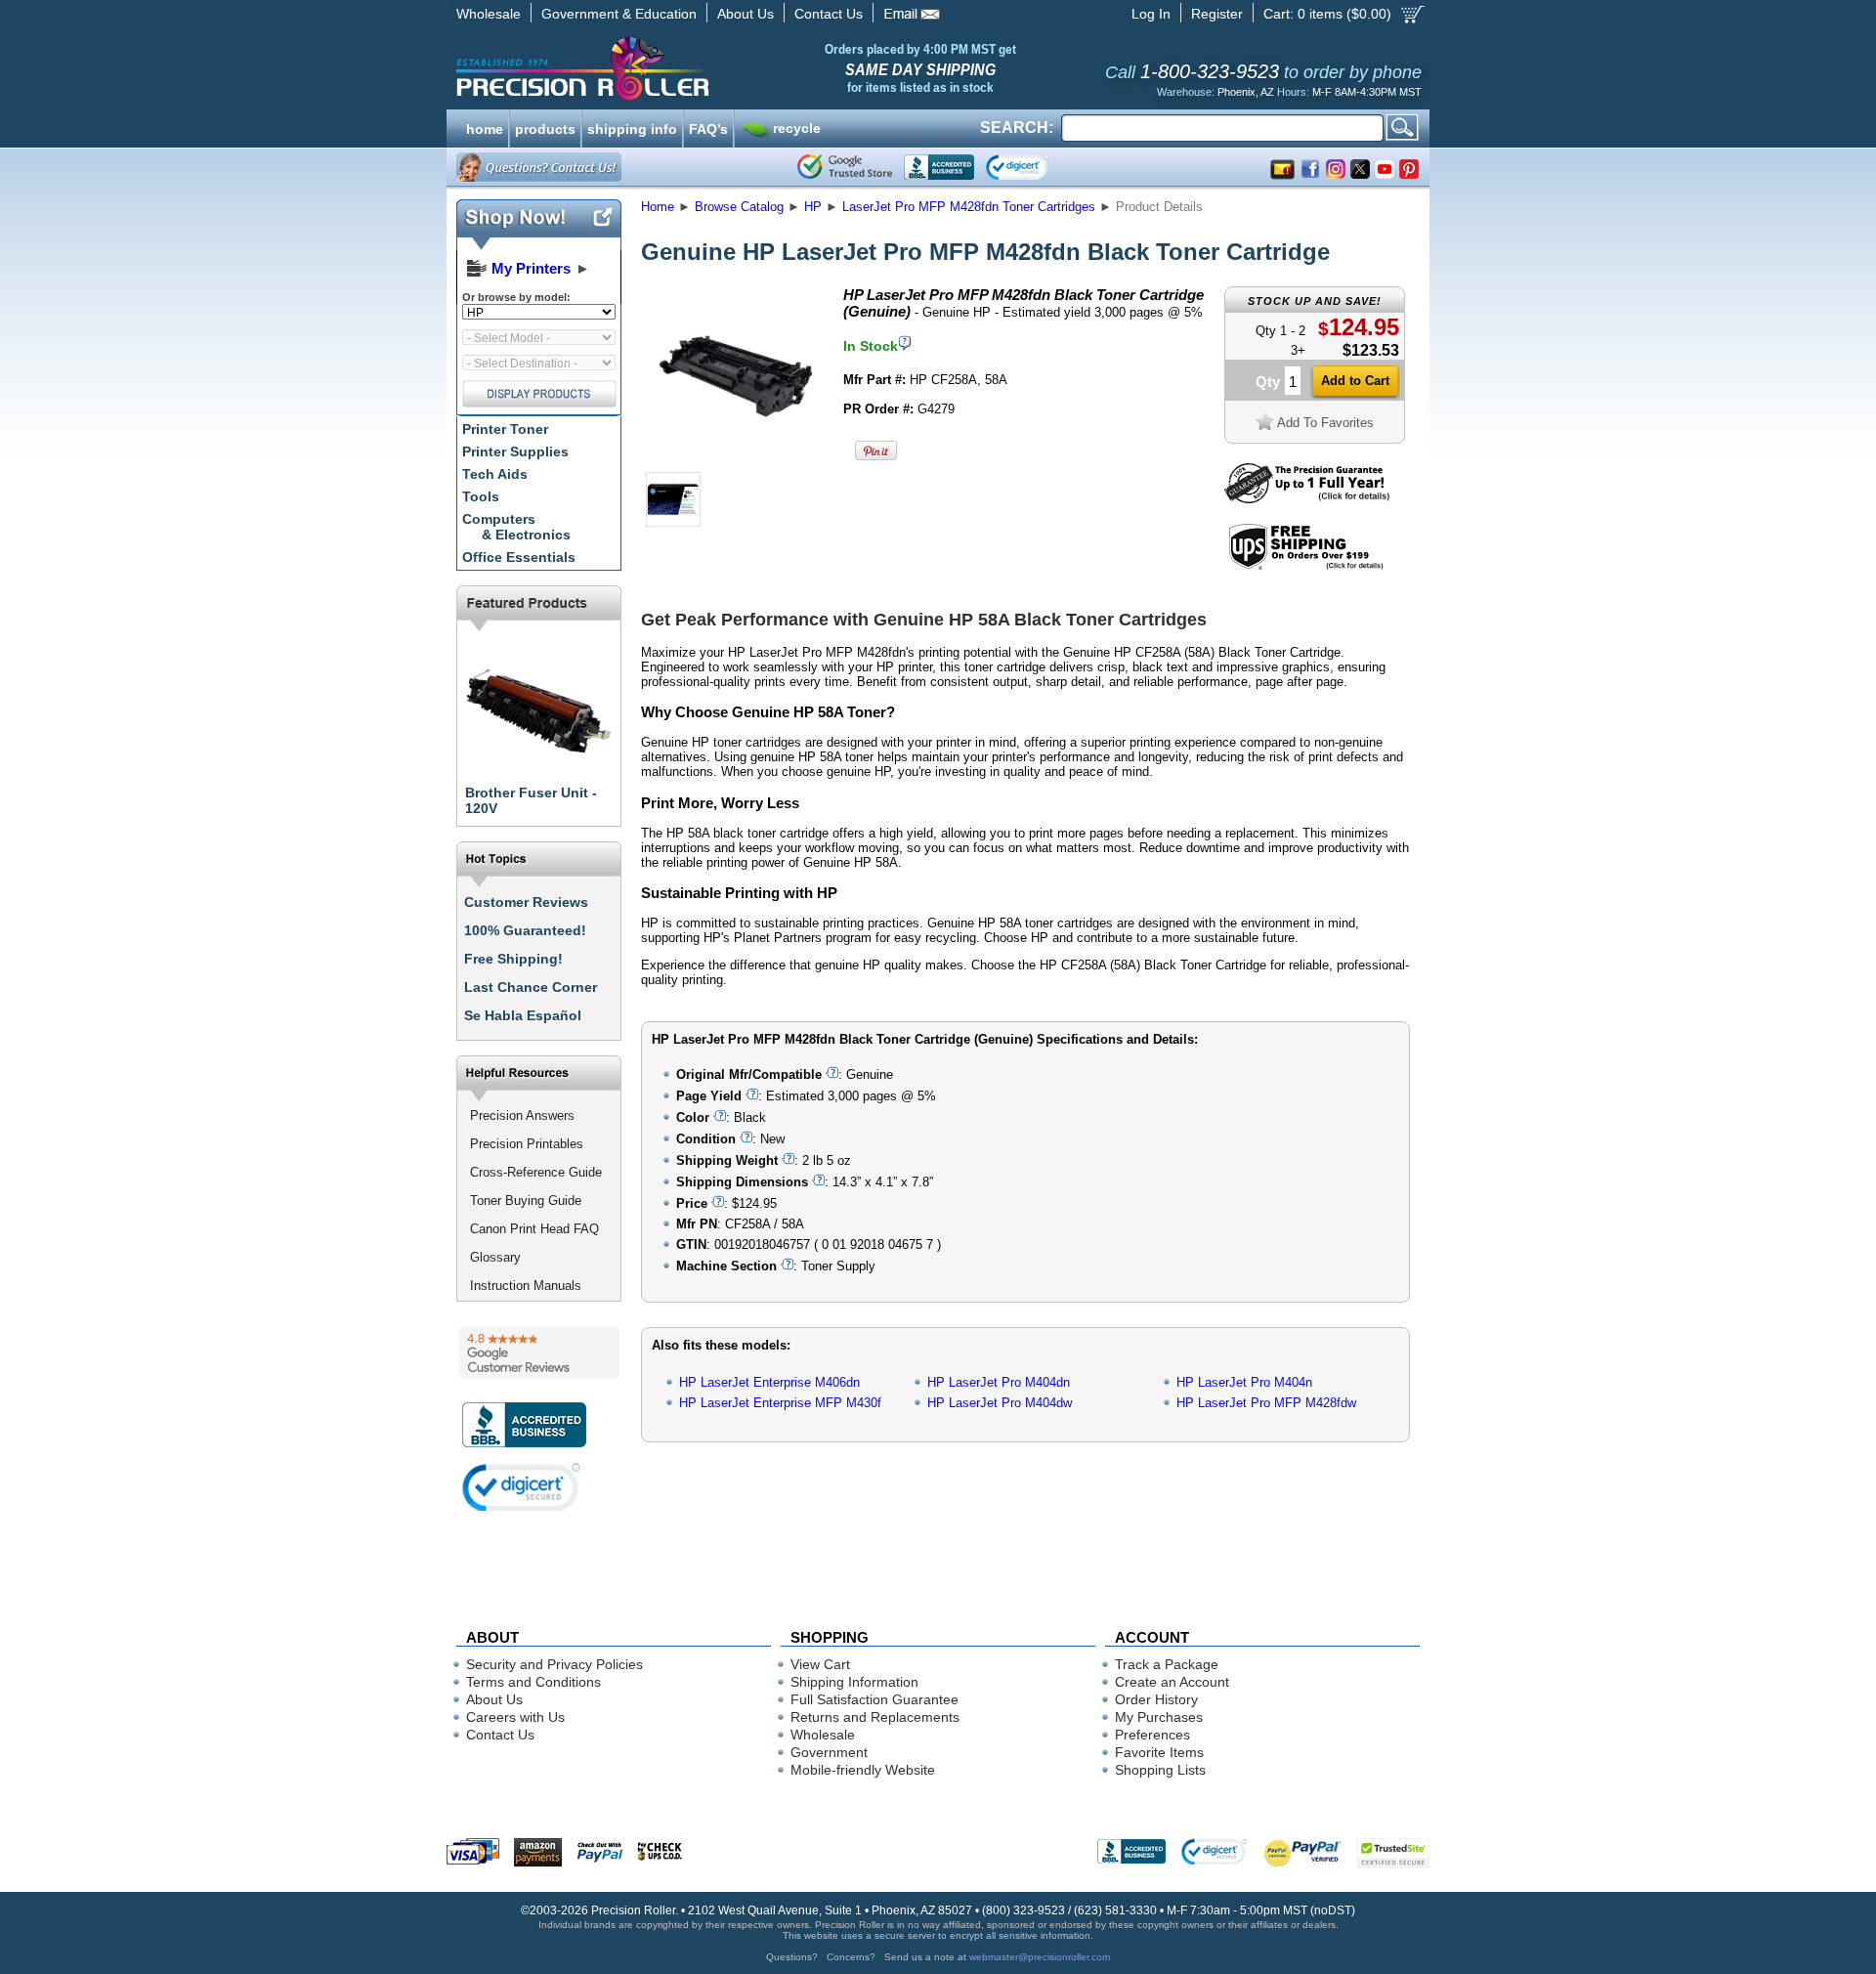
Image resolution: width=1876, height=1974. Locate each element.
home (485, 127)
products (545, 127)
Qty (1268, 382)
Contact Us (829, 14)
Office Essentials (519, 557)
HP (813, 207)
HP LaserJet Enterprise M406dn (769, 1382)
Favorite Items (1159, 1752)
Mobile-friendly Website (863, 1770)
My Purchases (1159, 1717)
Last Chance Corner (531, 987)
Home (658, 207)
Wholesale (489, 14)
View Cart (820, 1664)
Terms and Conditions (533, 1682)
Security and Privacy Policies (554, 1664)
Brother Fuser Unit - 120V (531, 800)
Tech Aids (495, 474)
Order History (1156, 1699)
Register (1217, 14)
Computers (516, 527)
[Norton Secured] (1033, 167)
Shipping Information (854, 1682)
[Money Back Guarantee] (1307, 499)
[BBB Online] (939, 167)
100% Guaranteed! (525, 930)
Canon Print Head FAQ (534, 1229)
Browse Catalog (739, 207)
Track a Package (1167, 1664)
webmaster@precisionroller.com (1040, 1957)
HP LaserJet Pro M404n (1244, 1382)
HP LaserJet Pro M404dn (999, 1382)
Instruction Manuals (526, 1286)
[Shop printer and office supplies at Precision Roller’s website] (684, 68)
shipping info (632, 127)
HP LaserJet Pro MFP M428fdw (1266, 1403)
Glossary (495, 1257)
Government (829, 1752)
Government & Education (619, 14)
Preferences (1152, 1735)
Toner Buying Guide (526, 1201)
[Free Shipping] (1306, 566)
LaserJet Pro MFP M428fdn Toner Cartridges (969, 207)
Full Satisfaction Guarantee (874, 1699)
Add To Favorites (1325, 423)
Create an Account (1172, 1682)
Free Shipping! (513, 959)
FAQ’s (708, 127)
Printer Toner (505, 429)
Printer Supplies (515, 451)
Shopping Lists (1160, 1770)
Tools (481, 496)
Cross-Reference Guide (536, 1172)
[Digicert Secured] (522, 1487)
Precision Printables (527, 1144)
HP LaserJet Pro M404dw (1000, 1403)
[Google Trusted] (845, 167)
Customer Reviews (526, 902)
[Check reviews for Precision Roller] (539, 1352)
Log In (1151, 14)
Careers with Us (515, 1717)
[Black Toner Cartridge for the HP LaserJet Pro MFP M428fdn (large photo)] (736, 462)
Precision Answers (522, 1116)
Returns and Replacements (875, 1717)
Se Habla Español (523, 1015)
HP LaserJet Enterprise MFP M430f (780, 1403)
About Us (746, 14)
